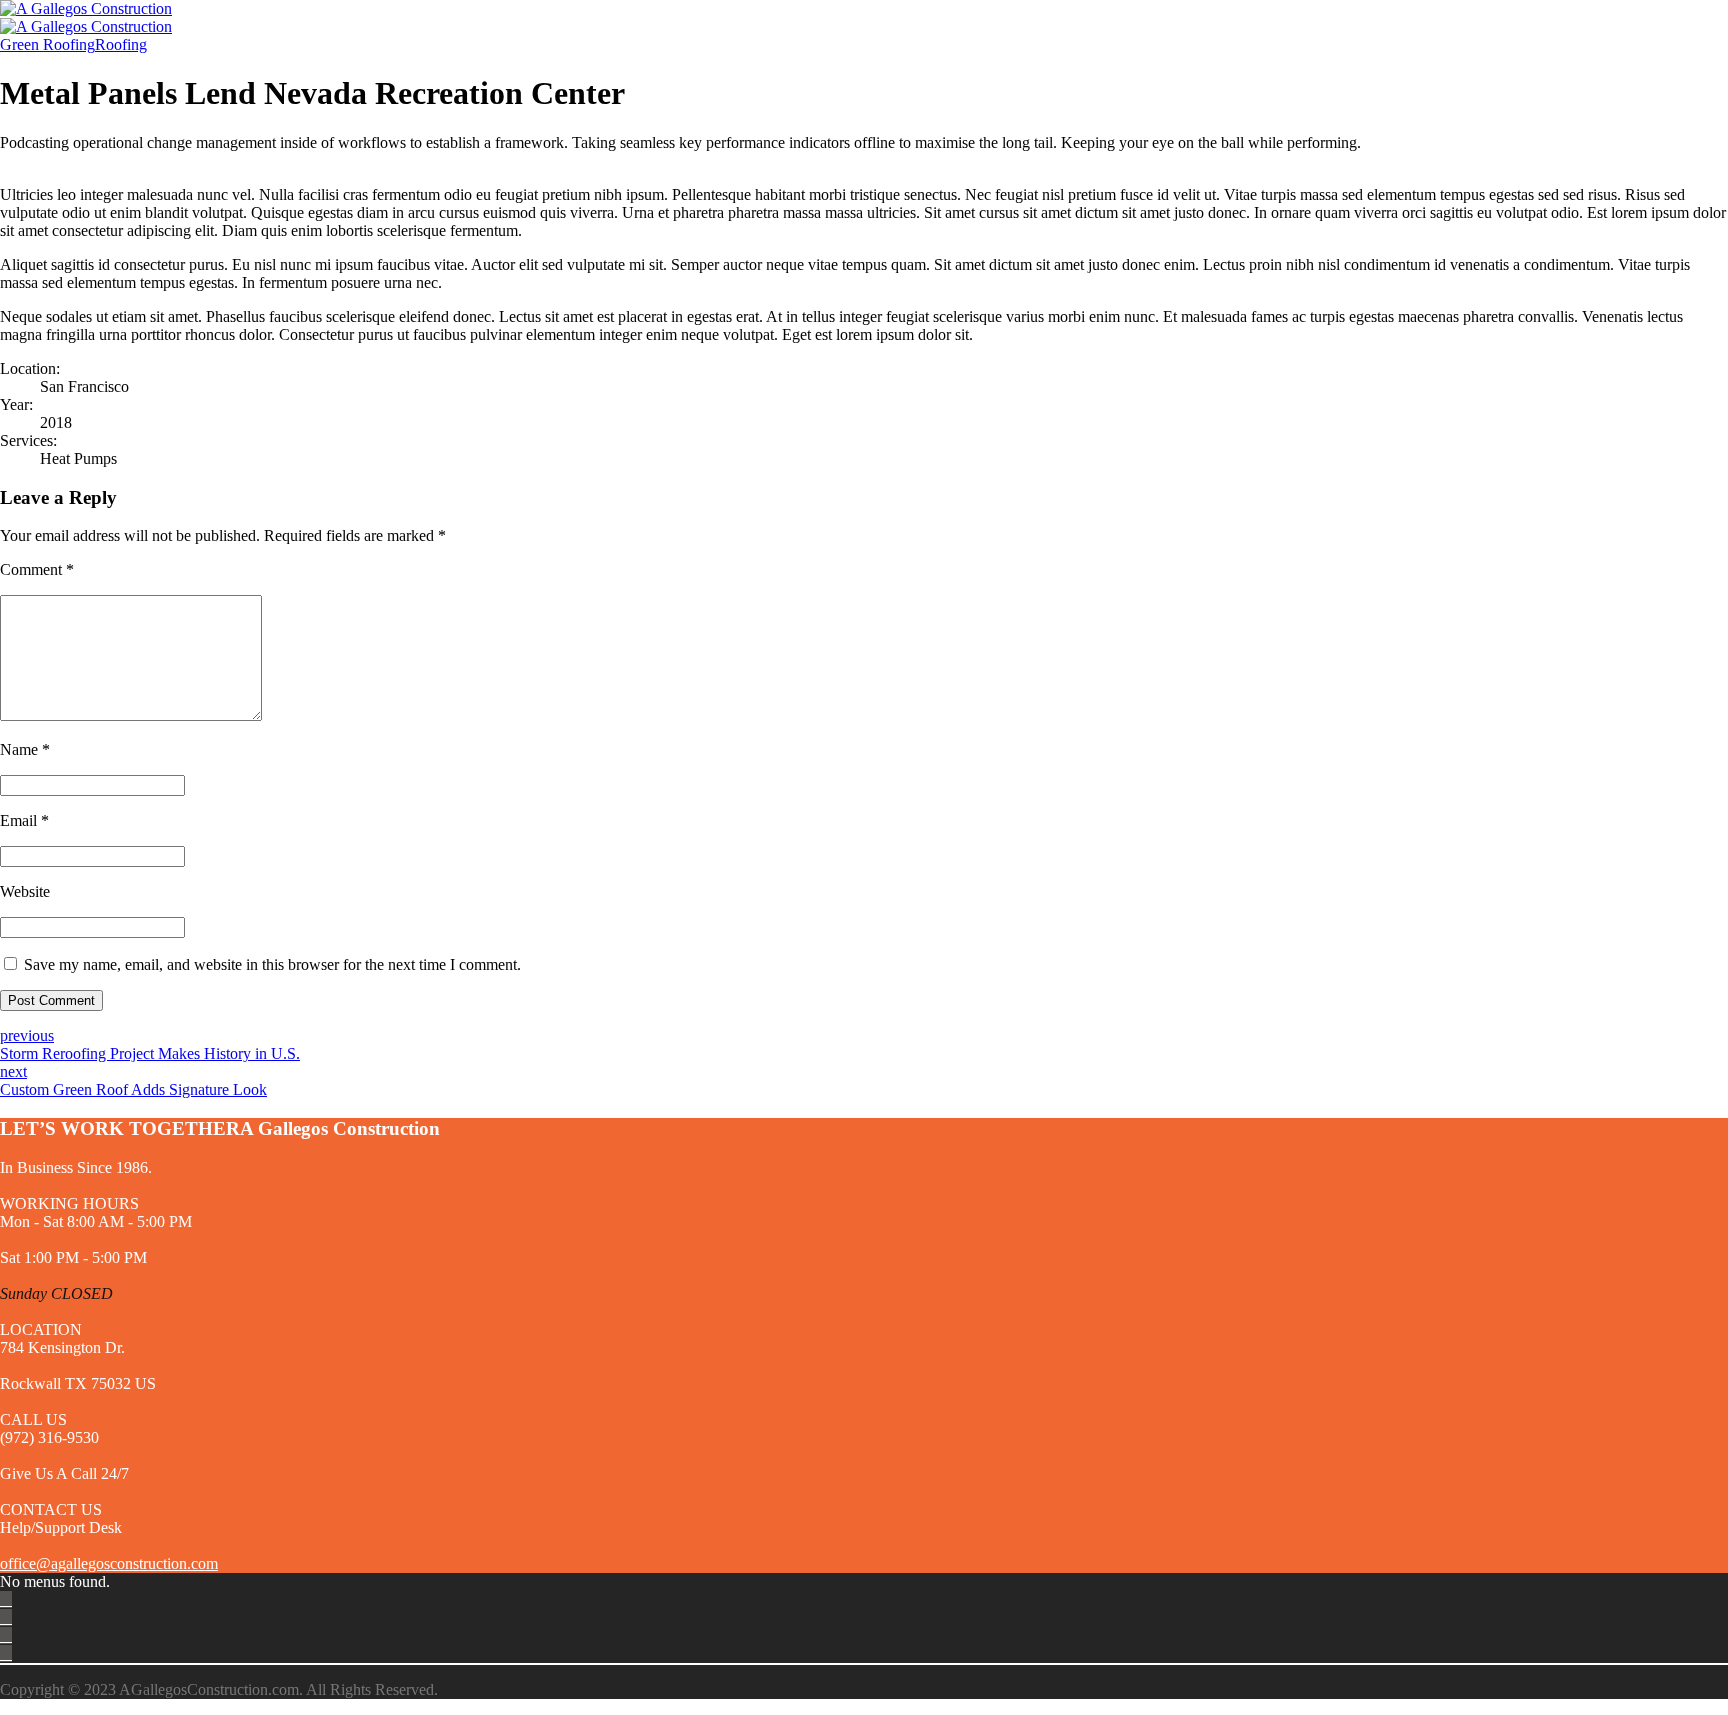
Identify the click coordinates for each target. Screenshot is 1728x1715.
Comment (37, 569)
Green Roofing (47, 44)
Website (25, 891)
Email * (24, 820)
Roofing (121, 44)
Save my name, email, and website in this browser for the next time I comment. (272, 964)
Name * (25, 749)
